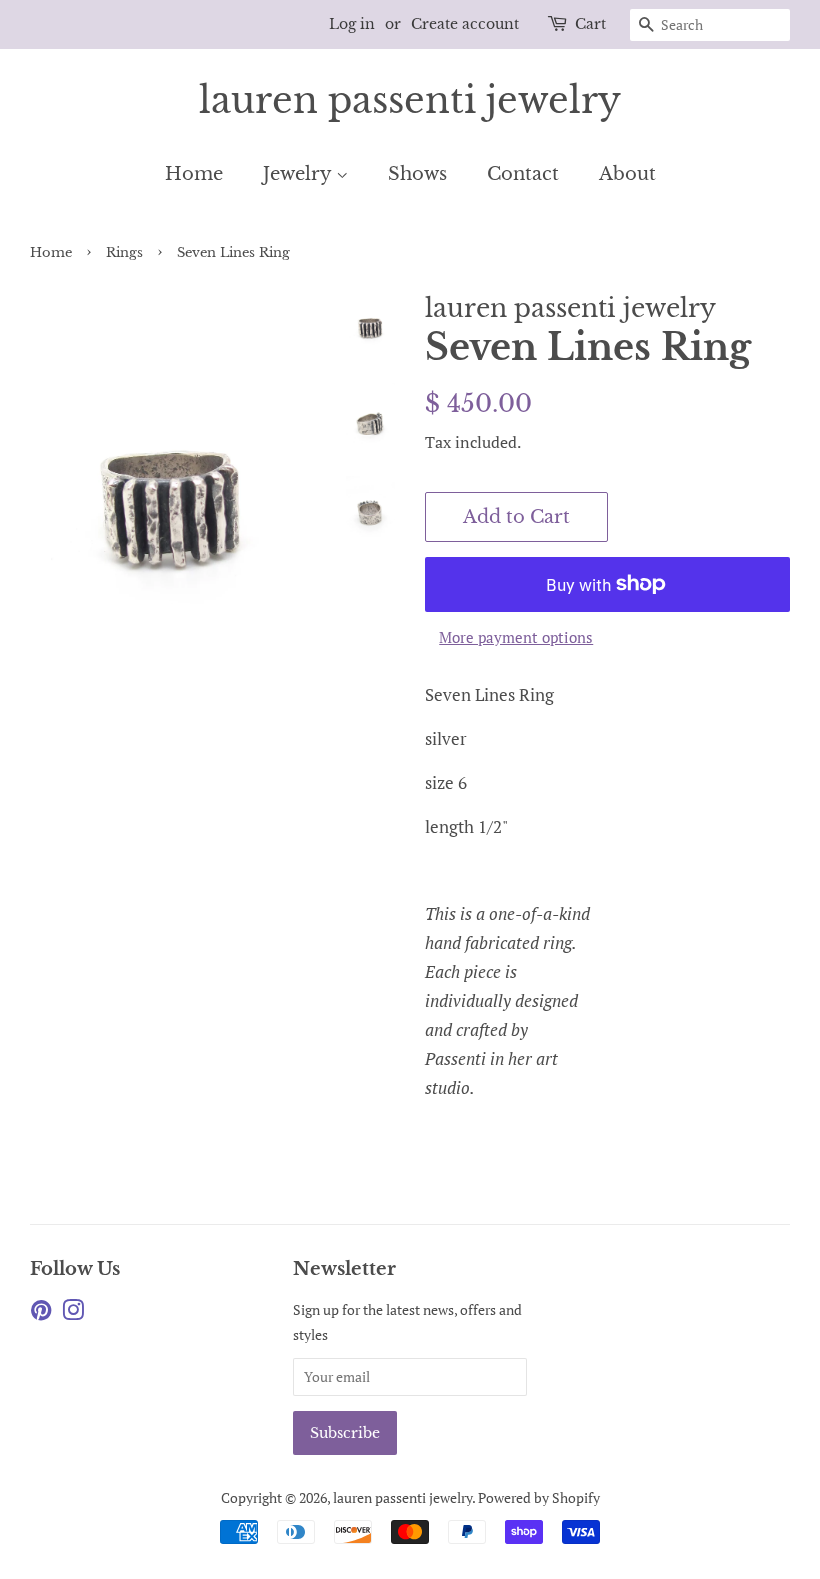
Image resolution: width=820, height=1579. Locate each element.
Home (194, 174)
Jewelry (299, 174)
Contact (523, 174)
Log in (352, 24)
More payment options (516, 637)
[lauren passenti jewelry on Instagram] (73, 1313)
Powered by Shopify (539, 1497)
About (627, 174)
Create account (465, 24)
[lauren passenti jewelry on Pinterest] (41, 1313)
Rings (124, 252)
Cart (590, 24)
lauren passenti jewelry (410, 100)
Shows (417, 174)
